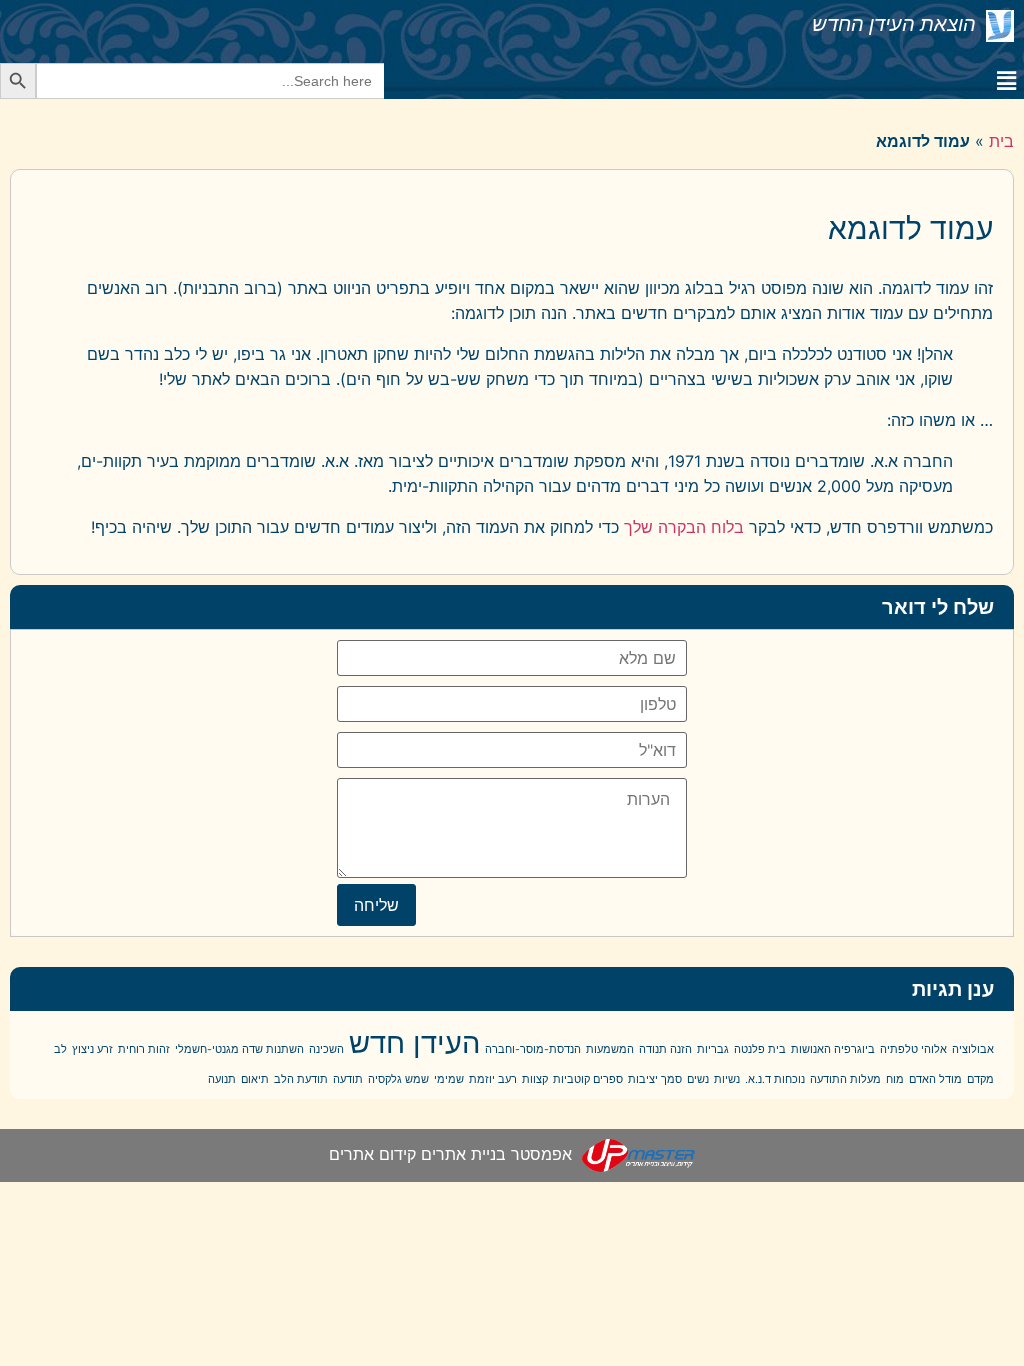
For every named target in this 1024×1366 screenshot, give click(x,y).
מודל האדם (935, 1079)
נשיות (727, 1079)
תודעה (348, 1079)
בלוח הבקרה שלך (684, 527)
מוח (895, 1079)
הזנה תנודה (665, 1049)
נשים (698, 1079)
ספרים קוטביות (588, 1079)
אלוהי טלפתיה (913, 1049)
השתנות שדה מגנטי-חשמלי (239, 1049)
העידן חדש (414, 1042)
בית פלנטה (760, 1049)
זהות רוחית (144, 1049)
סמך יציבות (655, 1079)
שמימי (449, 1079)
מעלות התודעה (845, 1079)
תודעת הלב (301, 1079)
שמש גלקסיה (398, 1079)
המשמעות (610, 1049)
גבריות (713, 1049)
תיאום (255, 1079)
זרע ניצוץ (92, 1049)
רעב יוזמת (493, 1079)
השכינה (326, 1049)
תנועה (222, 1079)
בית (1001, 141)
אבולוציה (973, 1049)
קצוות (535, 1079)
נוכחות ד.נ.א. (775, 1079)
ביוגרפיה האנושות (833, 1049)
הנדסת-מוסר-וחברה (533, 1049)
